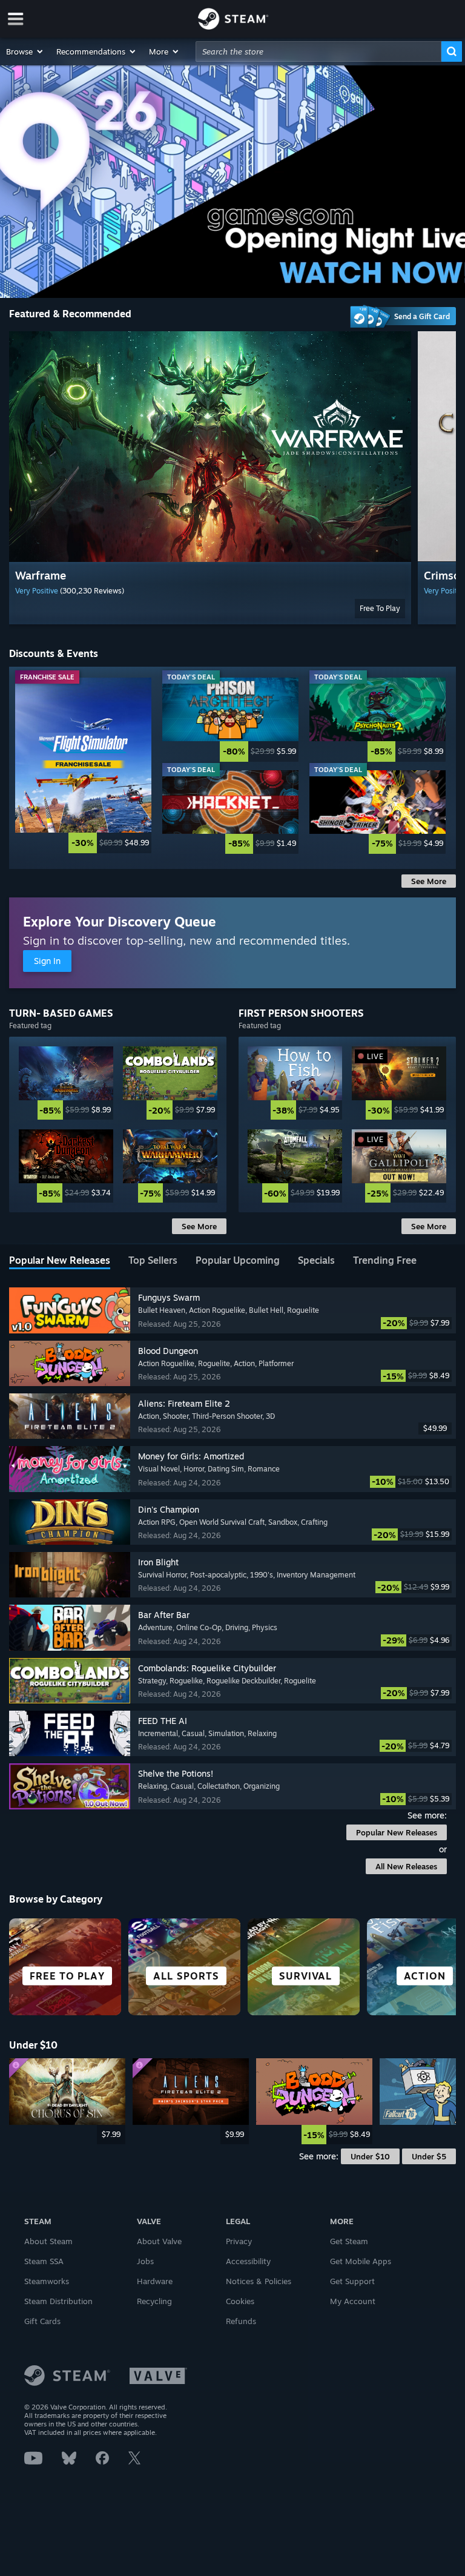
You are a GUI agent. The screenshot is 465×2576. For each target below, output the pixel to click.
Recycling (154, 2301)
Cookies (240, 2301)
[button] (25, 51)
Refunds (241, 2321)
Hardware (155, 2281)
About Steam (48, 2241)
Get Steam (349, 2241)
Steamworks (47, 2281)
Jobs (145, 2261)
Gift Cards (42, 2321)
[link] (83, 765)
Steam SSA (44, 2261)
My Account (353, 2301)
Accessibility (248, 2261)
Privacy (239, 2241)
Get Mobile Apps (361, 2261)
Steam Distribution (58, 2301)
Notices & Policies (259, 2281)
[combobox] (318, 51)
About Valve (159, 2241)
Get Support (352, 2281)
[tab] (60, 1261)
